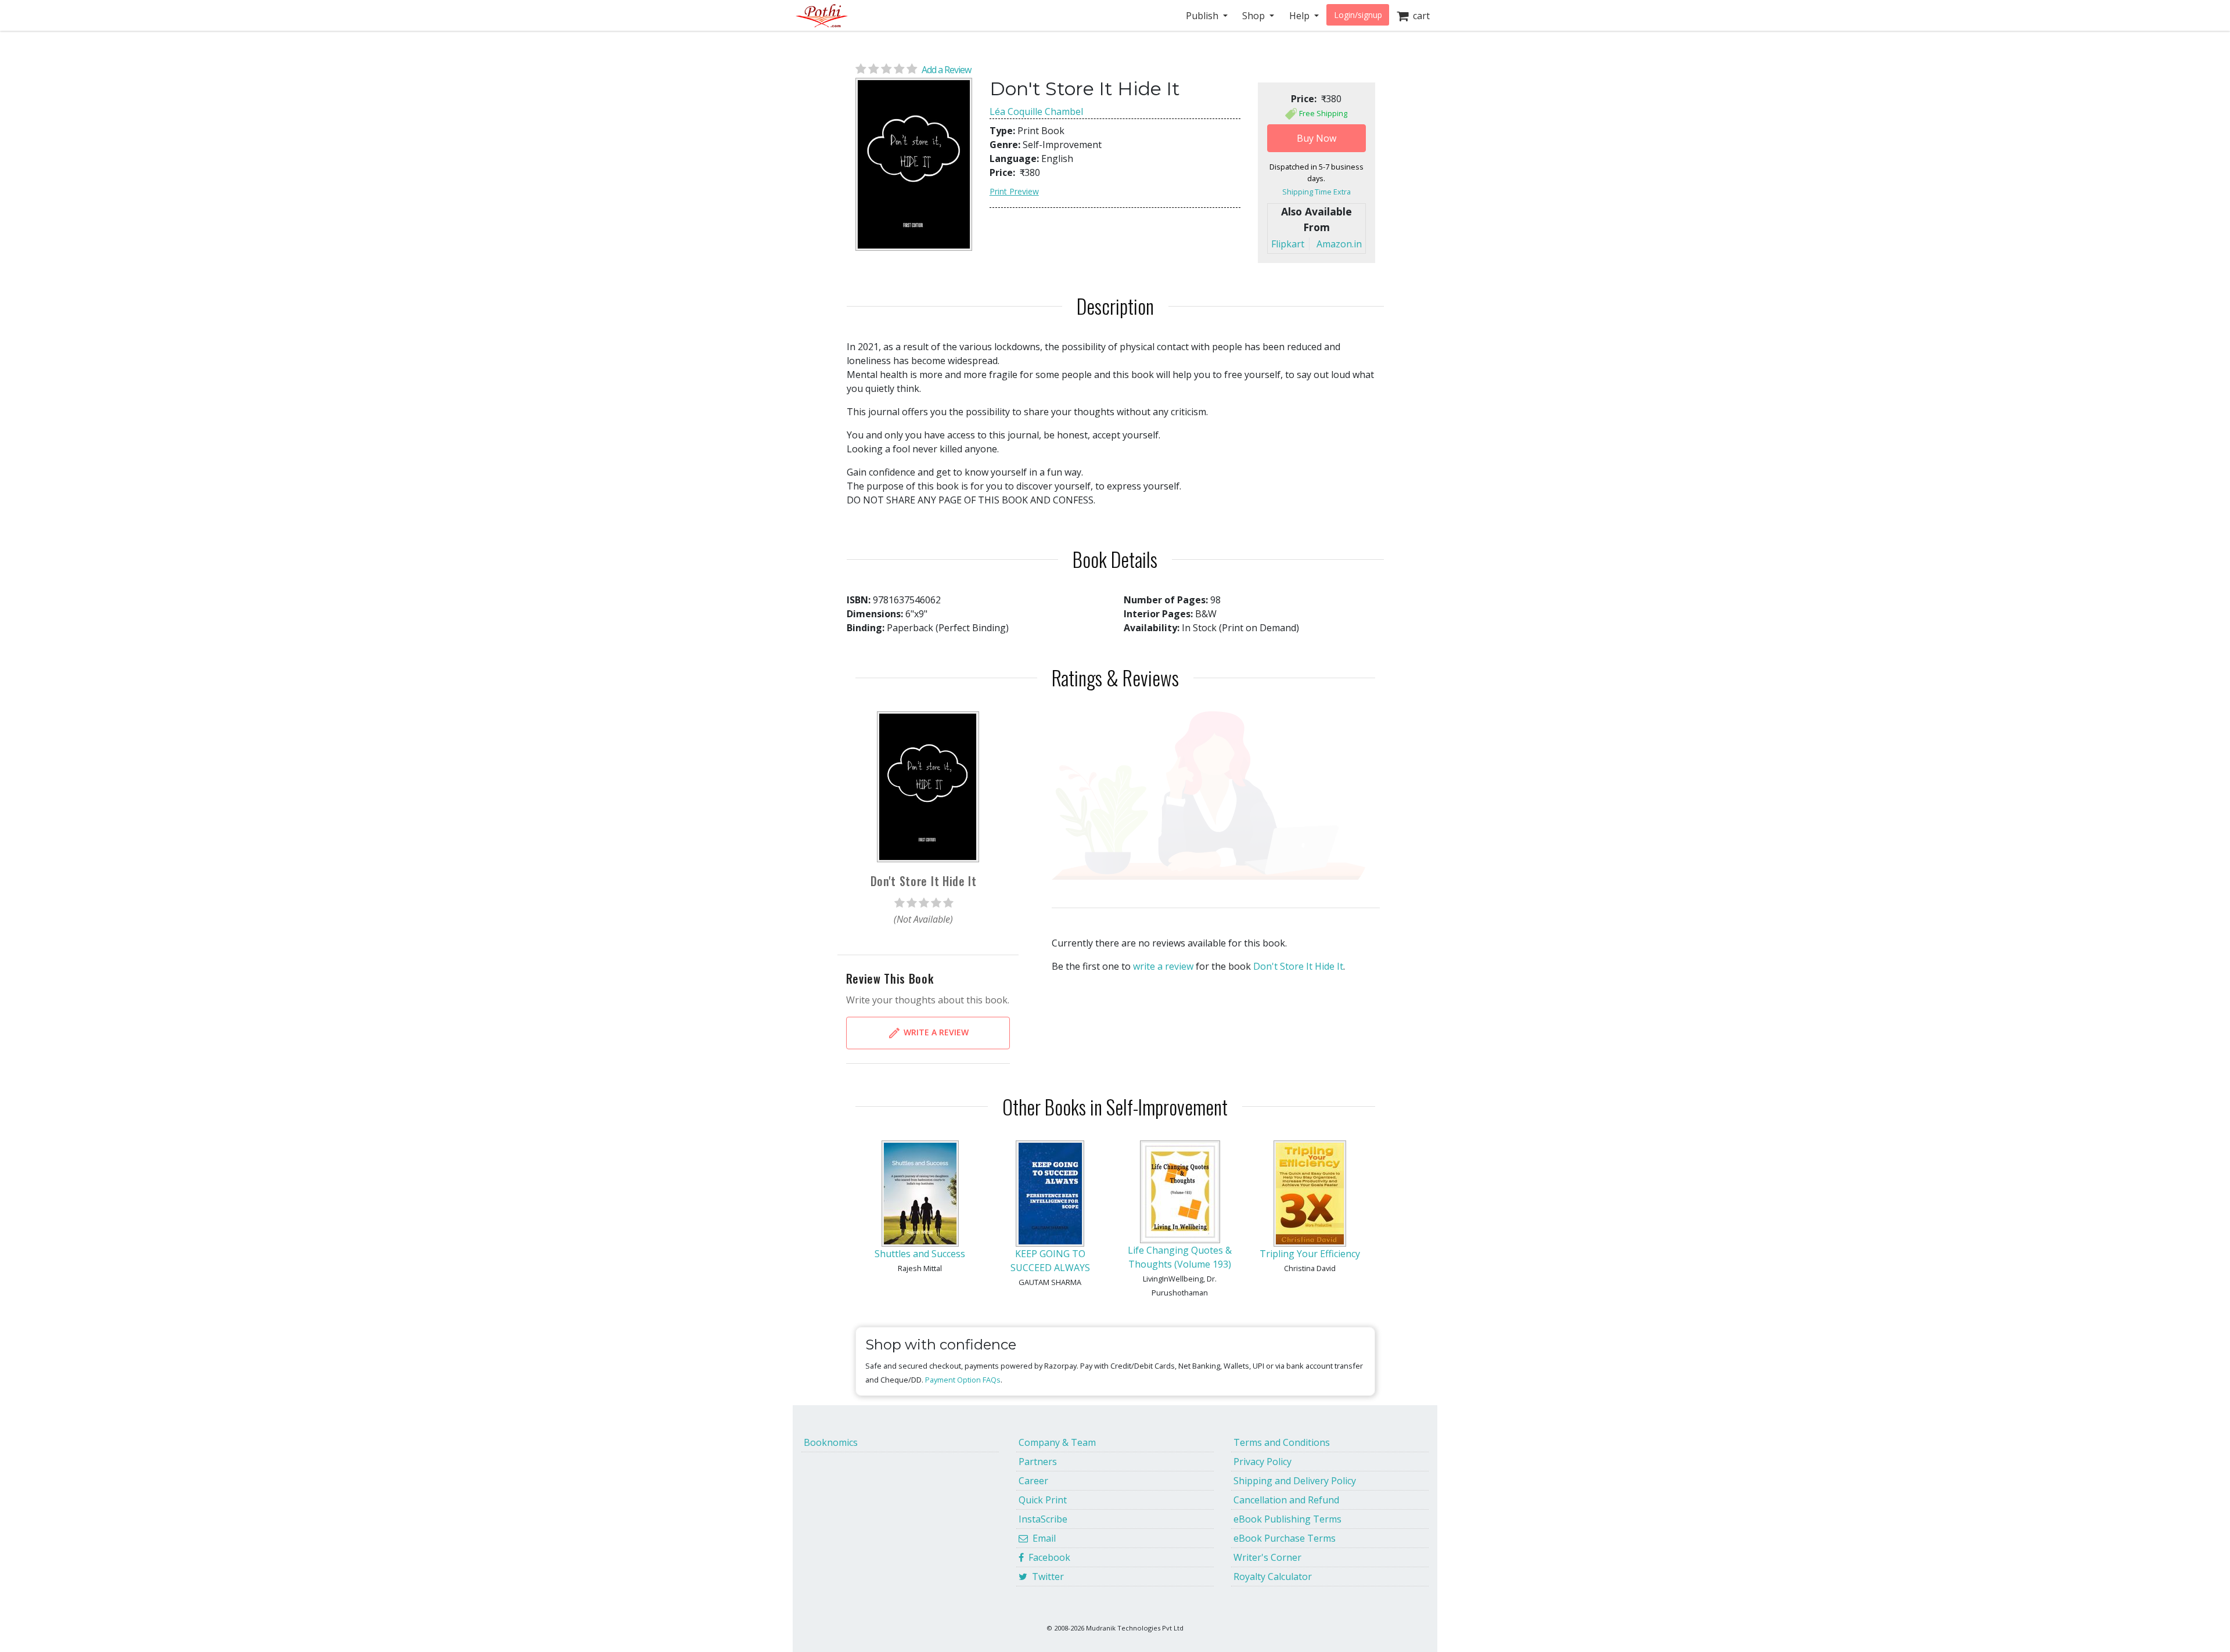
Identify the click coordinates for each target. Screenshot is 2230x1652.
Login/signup (1358, 15)
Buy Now (1317, 138)
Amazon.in (1339, 244)
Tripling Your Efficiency (1310, 1254)
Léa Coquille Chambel (1036, 111)
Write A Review (935, 1032)
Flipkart (1288, 244)
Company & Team (1057, 1442)
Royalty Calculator (1273, 1577)
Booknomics (831, 1442)
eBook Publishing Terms (1287, 1519)
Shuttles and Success (920, 1254)
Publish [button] (1203, 16)
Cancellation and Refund (1286, 1500)
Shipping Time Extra (1317, 192)
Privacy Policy (1263, 1462)
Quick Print (1043, 1500)
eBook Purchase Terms (1285, 1538)
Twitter (1046, 1577)
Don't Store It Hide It (1298, 966)
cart (1419, 16)
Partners (1038, 1462)
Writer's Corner (1267, 1557)
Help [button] (1301, 16)
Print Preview (1014, 191)
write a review (1163, 966)
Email (1042, 1538)
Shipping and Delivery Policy (1295, 1481)
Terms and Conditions (1282, 1442)
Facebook (1047, 1557)
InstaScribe (1043, 1519)
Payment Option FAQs (963, 1380)
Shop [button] (1255, 16)
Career (1033, 1481)
